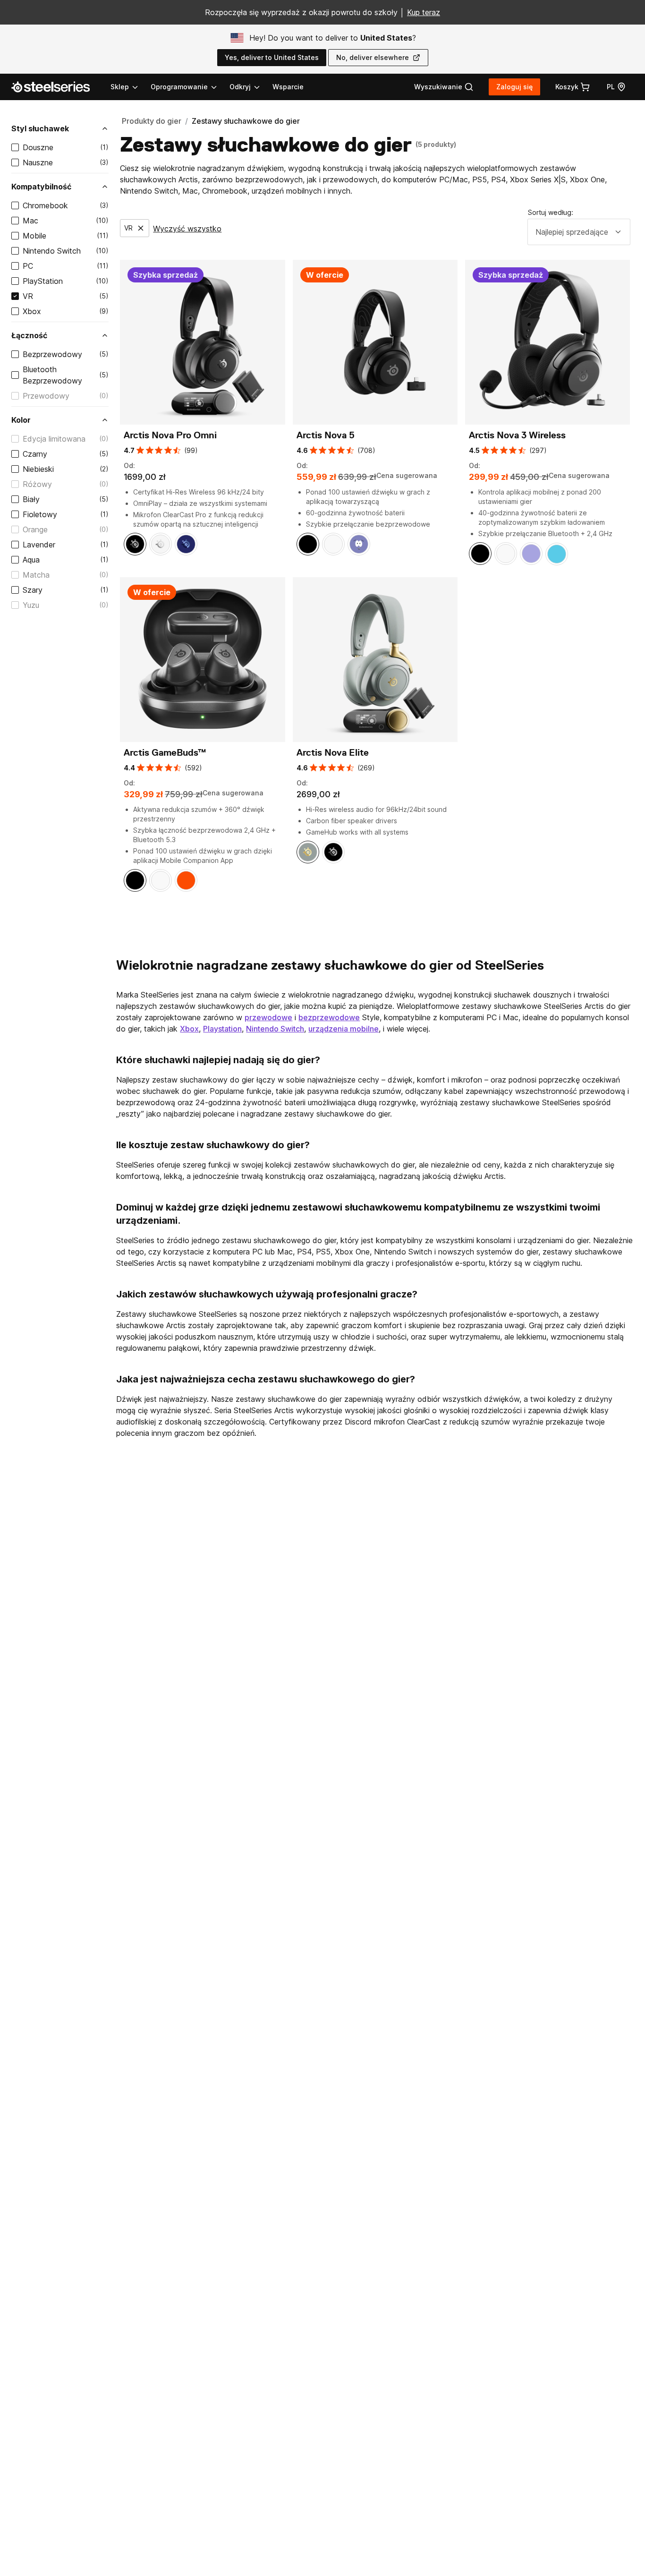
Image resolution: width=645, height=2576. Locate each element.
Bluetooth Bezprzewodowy (52, 375)
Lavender (39, 545)
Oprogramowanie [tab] (179, 87)
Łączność (29, 335)
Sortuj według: (551, 212)
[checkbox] (15, 147)
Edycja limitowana (54, 439)
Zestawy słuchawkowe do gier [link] (246, 121)
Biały (31, 499)
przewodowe (268, 1017)
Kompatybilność (41, 187)
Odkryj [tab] (240, 87)
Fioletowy (40, 514)
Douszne (38, 147)
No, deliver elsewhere (373, 57)
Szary (33, 590)
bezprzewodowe (329, 1017)
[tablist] (186, 87)
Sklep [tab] (120, 87)
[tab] (444, 87)
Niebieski (38, 469)
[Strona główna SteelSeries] (56, 87)
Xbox (32, 311)
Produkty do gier (152, 121)
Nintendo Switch (52, 251)
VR (28, 296)
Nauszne (38, 162)
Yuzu (31, 605)
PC (28, 266)
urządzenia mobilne (344, 1029)
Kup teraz (424, 12)
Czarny (35, 454)
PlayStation (43, 281)
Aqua (31, 560)
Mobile (34, 236)
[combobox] (579, 232)
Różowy (37, 484)
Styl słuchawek (40, 128)
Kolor (21, 420)
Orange (35, 529)
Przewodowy (46, 396)
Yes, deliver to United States (272, 57)
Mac (30, 221)
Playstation (222, 1029)
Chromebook (45, 205)
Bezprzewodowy (52, 354)
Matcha (36, 575)
